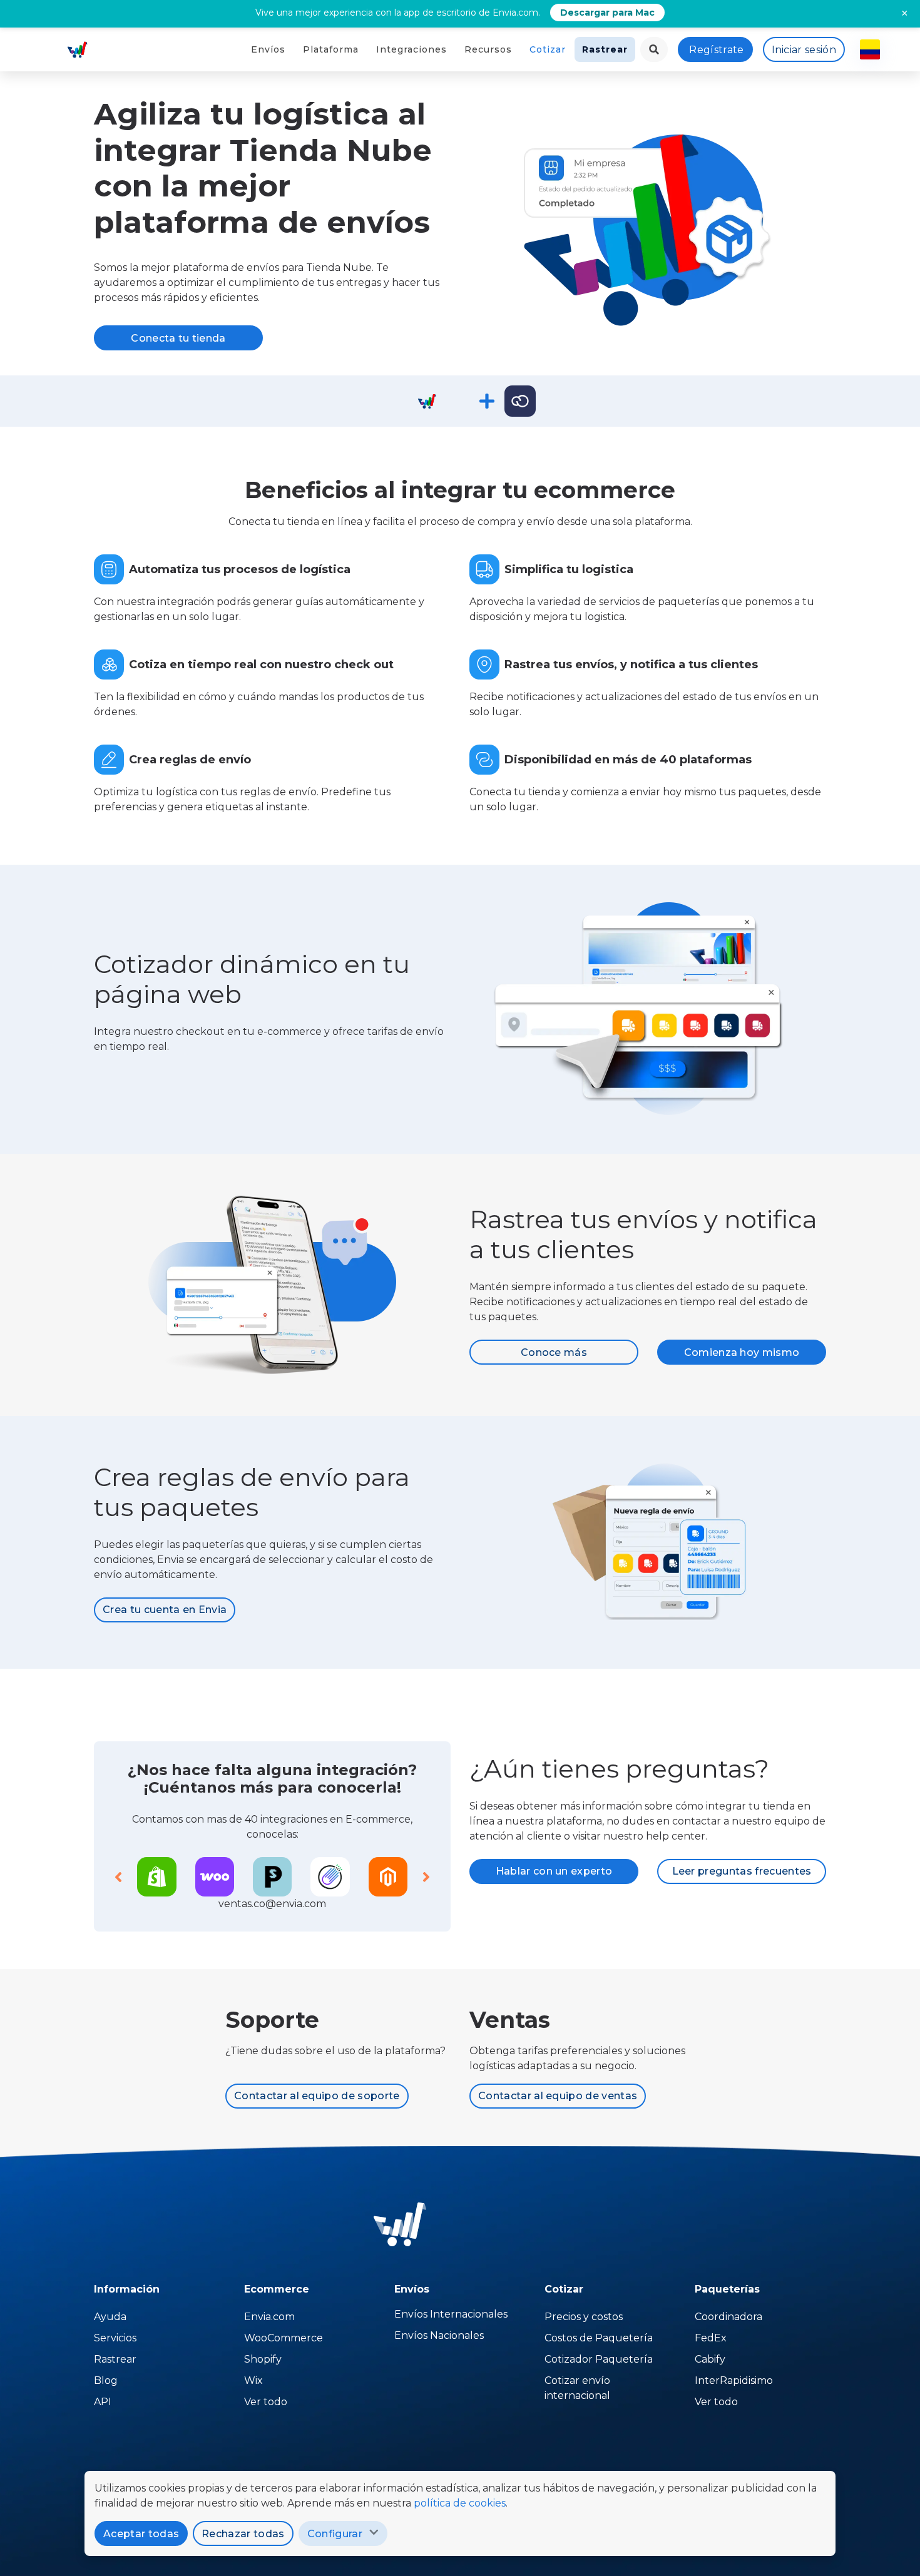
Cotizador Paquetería (599, 2359)
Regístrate (716, 50)
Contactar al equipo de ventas (558, 2096)
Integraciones (411, 49)
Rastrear (605, 49)
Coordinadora (728, 2317)
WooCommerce (284, 2338)
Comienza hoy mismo (742, 1352)
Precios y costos (584, 2317)
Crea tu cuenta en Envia (165, 1610)
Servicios (115, 2338)
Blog (106, 2380)
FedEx (711, 2338)
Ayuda (110, 2317)
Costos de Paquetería (599, 2338)
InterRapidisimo (734, 2380)
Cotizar (548, 49)
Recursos (488, 49)
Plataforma (331, 49)
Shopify (263, 2359)
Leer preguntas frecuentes (742, 1871)
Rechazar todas (243, 2534)
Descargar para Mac (607, 13)
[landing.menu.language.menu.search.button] (654, 49)
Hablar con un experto (554, 1871)
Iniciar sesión (804, 50)
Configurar (335, 2534)
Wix (253, 2380)
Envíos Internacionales (451, 2314)
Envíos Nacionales (439, 2335)
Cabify (710, 2359)
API (103, 2402)
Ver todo (266, 2402)
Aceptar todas (141, 2534)
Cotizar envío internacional (577, 2388)
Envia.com (269, 2317)
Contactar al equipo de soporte (317, 2096)
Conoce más (554, 1352)
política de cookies (460, 2503)
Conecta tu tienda (178, 338)
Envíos (268, 49)
